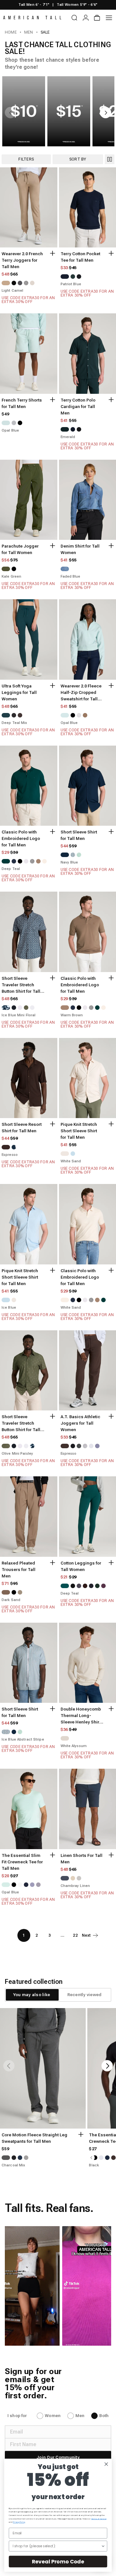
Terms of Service (99, 2519)
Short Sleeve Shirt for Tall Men (79, 835)
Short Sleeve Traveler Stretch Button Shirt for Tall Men (21, 985)
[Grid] (110, 159)
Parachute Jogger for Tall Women (20, 549)
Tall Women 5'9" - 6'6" (77, 5)
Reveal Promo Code (58, 2561)
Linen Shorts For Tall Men (82, 1859)
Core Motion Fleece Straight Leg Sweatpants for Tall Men (34, 2138)
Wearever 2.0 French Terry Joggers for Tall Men (22, 260)
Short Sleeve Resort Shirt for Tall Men (22, 1128)
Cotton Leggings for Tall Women (81, 1566)
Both (104, 2416)
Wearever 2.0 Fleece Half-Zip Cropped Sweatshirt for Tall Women (81, 693)
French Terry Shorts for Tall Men (22, 403)
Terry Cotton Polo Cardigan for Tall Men (78, 407)
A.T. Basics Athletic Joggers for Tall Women (80, 1423)
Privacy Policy (19, 2522)
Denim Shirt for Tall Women (80, 549)
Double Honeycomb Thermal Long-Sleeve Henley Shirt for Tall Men (81, 1716)
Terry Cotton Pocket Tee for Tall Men (80, 257)
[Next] (107, 2066)
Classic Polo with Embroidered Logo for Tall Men (21, 838)
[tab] (32, 1995)
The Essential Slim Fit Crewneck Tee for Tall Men (22, 1862)
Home (11, 32)
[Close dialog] (106, 2464)
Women (53, 2416)
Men (29, 32)
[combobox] (57, 2546)
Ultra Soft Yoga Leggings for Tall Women (19, 692)
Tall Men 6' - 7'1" (34, 5)
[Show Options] (103, 2546)
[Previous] (9, 2066)
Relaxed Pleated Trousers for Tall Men (19, 1570)
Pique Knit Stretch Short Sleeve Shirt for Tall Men (79, 1131)
